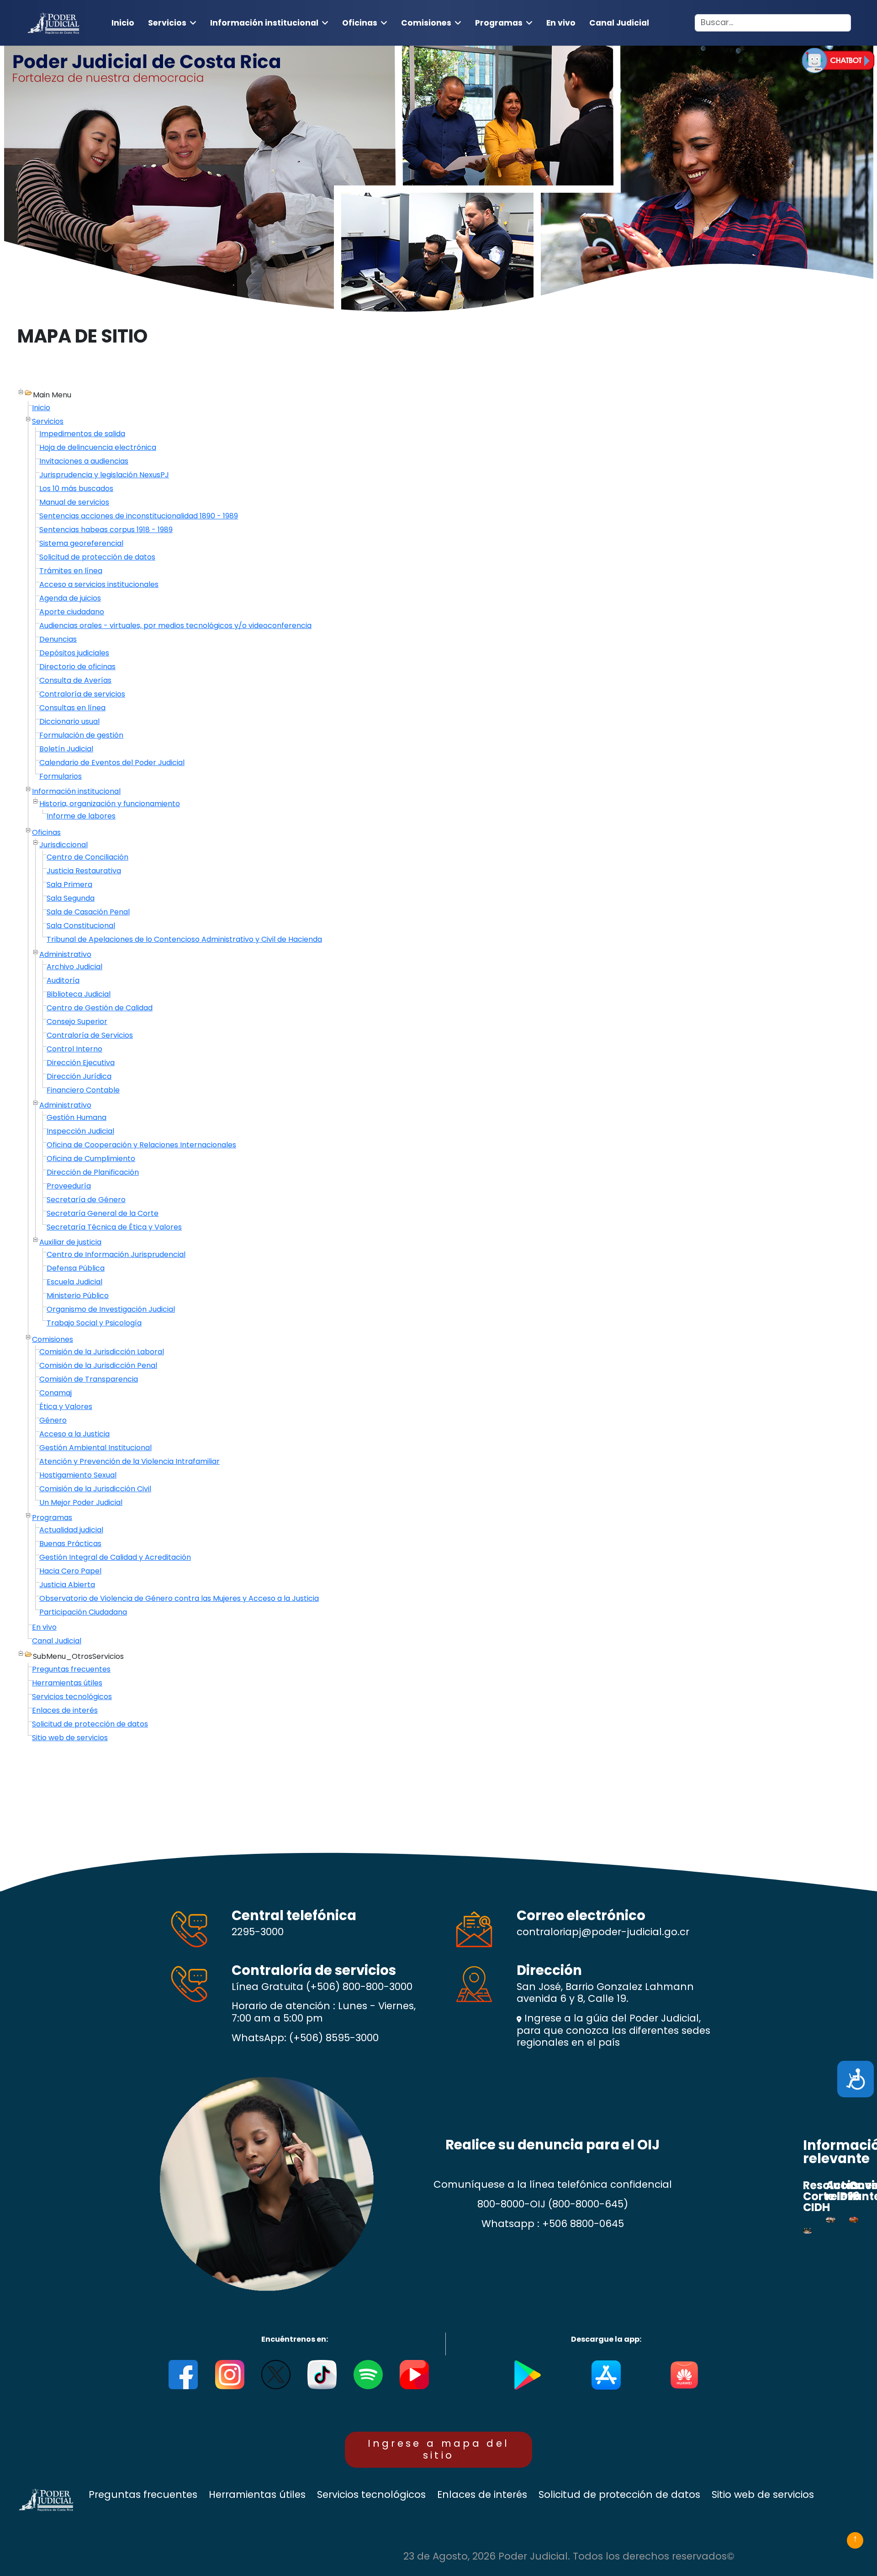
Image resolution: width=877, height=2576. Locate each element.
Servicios (167, 23)
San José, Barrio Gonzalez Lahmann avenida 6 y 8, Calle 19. (605, 1993)
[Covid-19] (854, 2220)
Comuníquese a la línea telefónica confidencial (553, 2185)
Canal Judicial (619, 23)
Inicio (123, 23)
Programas (499, 23)
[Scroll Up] (855, 2540)
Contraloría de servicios (314, 1970)
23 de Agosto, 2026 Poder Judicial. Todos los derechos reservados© (569, 2557)
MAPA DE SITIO (82, 336)
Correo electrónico (581, 1915)
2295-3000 (258, 1932)
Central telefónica (294, 1915)
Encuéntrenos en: (295, 2339)
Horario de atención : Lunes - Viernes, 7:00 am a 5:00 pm (324, 2012)
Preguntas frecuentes (143, 2495)
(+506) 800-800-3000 (359, 1987)
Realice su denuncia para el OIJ (552, 2145)
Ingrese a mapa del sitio (439, 2449)
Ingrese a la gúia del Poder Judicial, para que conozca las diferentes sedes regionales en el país (613, 2030)
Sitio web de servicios (763, 2495)
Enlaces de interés (482, 2495)
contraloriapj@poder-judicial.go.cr (603, 1932)
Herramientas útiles (257, 2495)
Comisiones (426, 23)
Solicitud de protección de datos (619, 2495)
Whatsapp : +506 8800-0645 (553, 2224)
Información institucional (264, 23)
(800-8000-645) (588, 2204)
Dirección (549, 1970)
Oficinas (360, 23)
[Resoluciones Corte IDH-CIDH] (808, 2231)
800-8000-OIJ (511, 2204)
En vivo (561, 23)
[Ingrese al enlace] (838, 60)
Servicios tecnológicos (371, 2495)
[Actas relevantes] (830, 2220)
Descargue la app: (606, 2339)
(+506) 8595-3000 (334, 2038)
